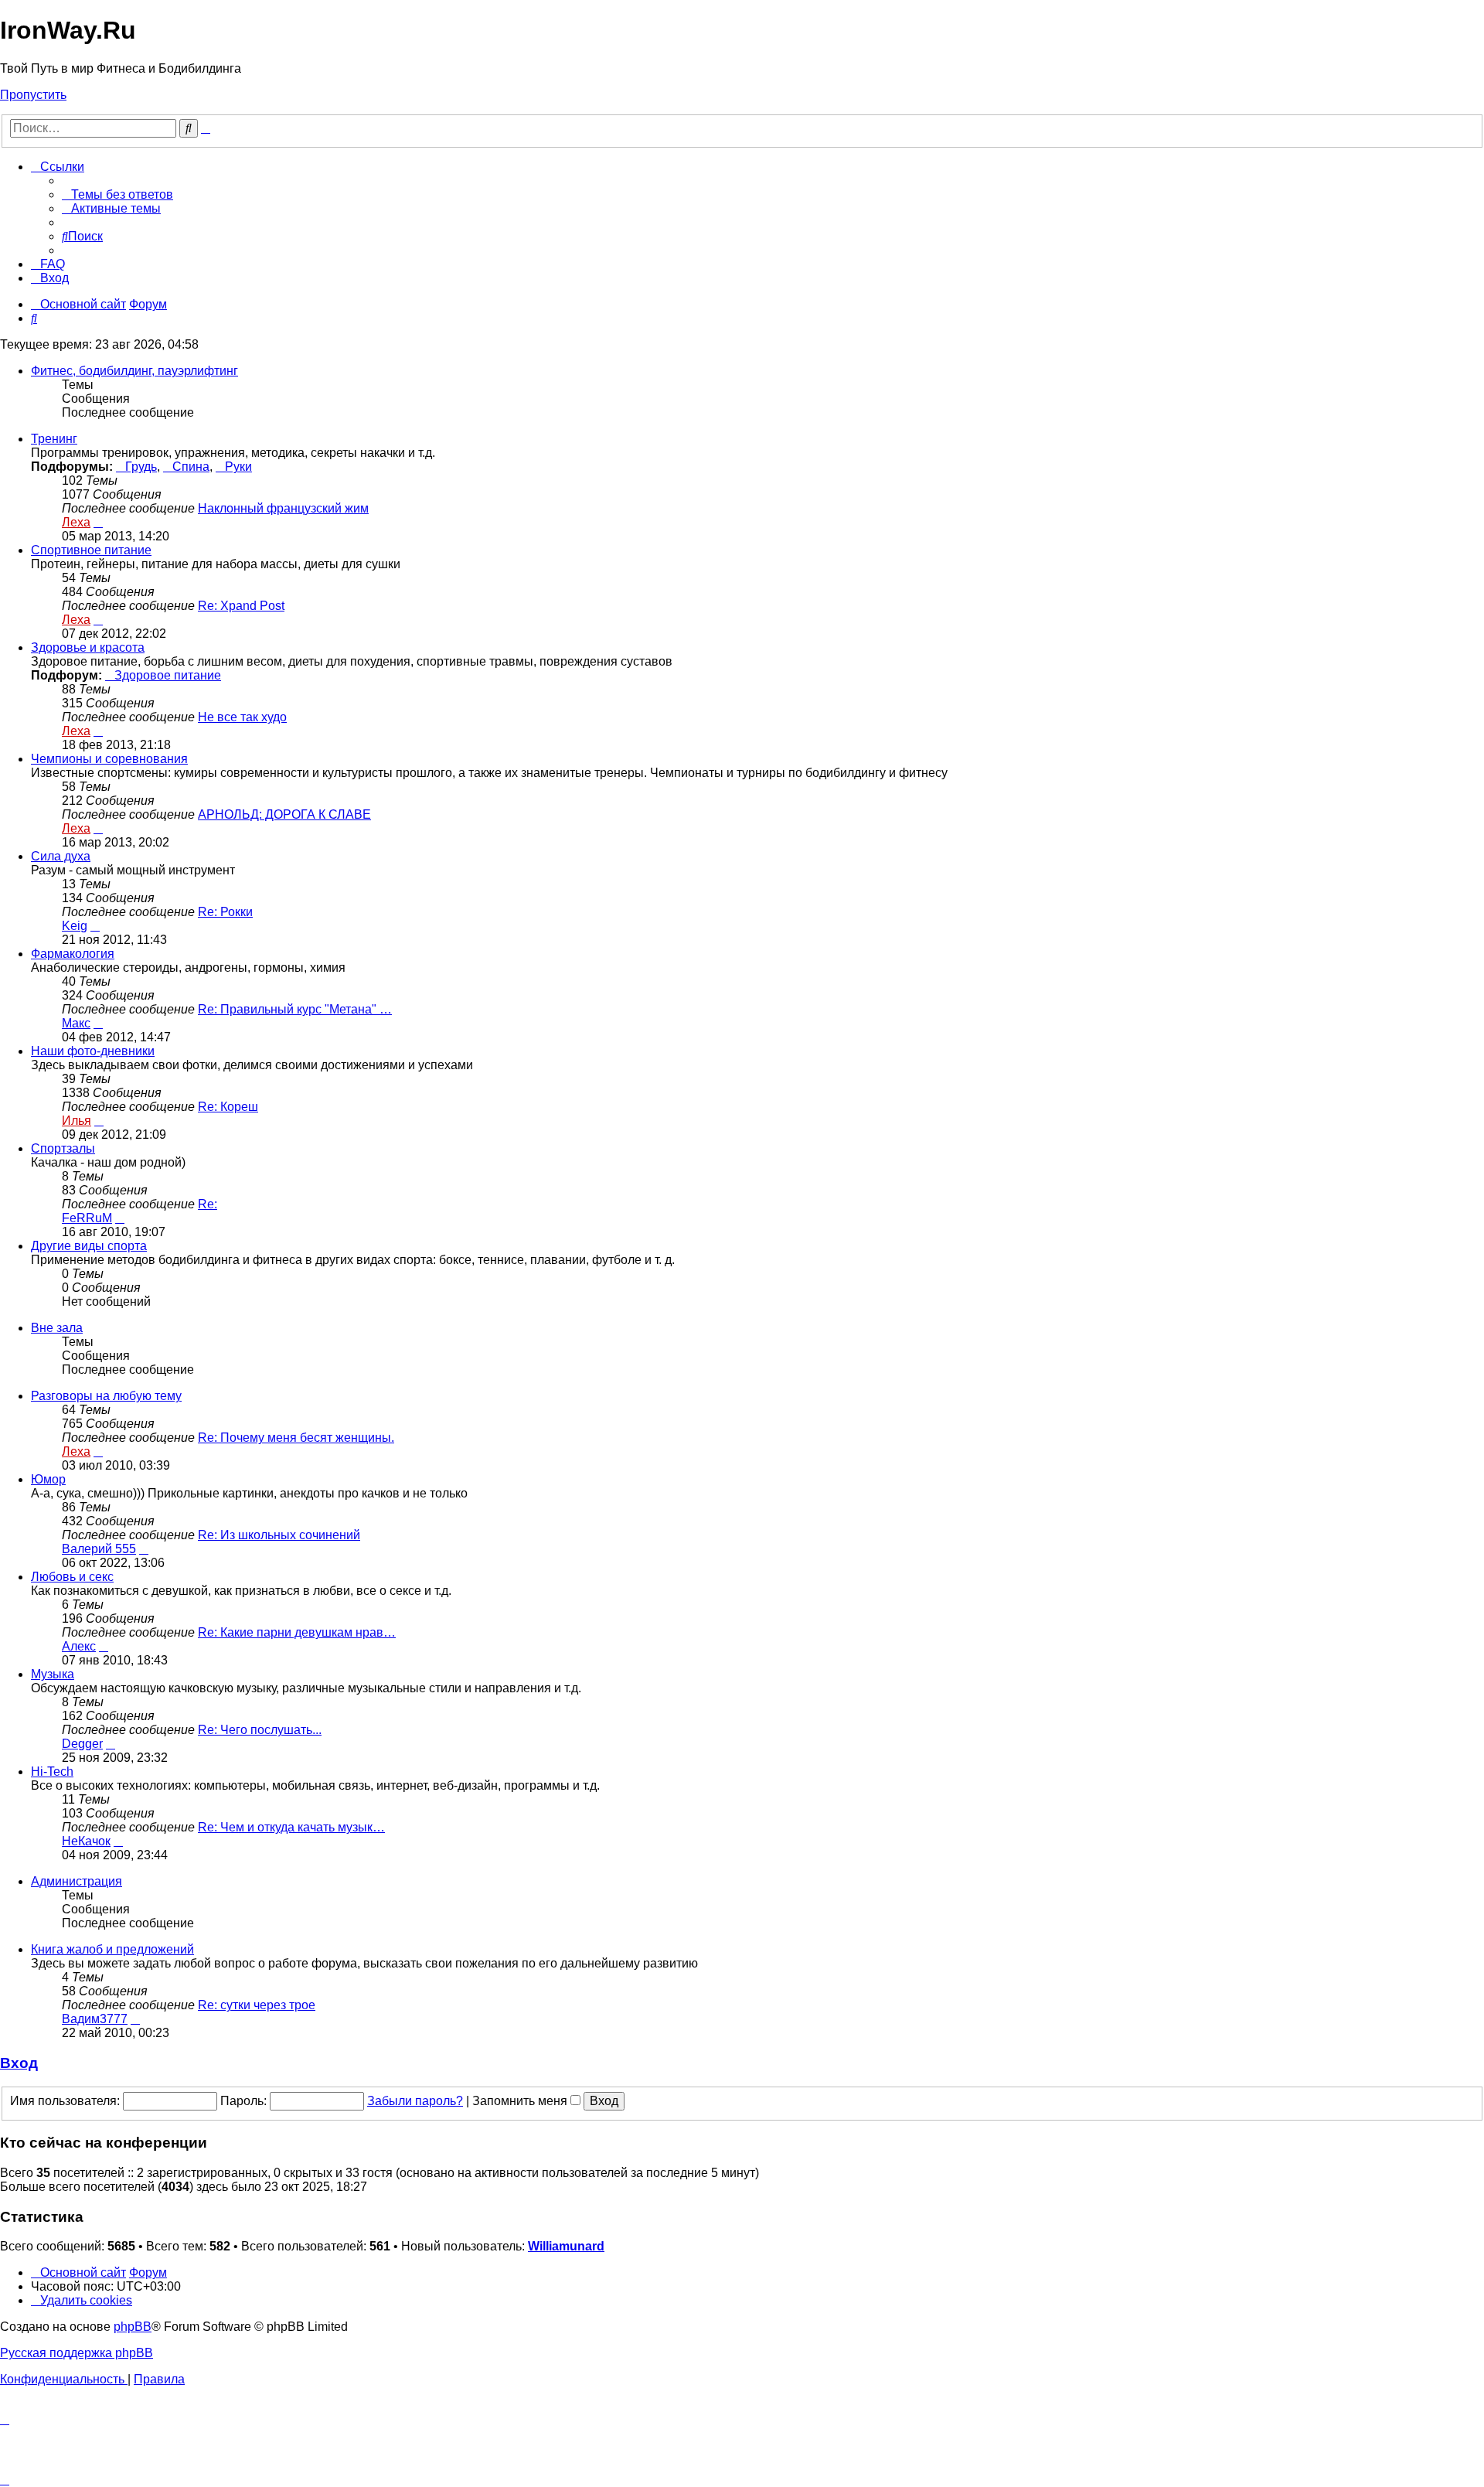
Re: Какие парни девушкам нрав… (297, 1632)
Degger (82, 1744)
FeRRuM (87, 1218)
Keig (75, 926)
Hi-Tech (52, 1772)
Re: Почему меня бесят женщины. (296, 1438)
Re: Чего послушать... (260, 1730)
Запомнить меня (521, 2101)
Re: (208, 1204)
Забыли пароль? (415, 2101)
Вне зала (57, 1328)
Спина (191, 467)
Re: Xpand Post (241, 606)
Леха (76, 522)
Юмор (48, 1479)
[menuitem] (117, 194)
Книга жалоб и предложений (112, 1949)
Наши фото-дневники (93, 1051)
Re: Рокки (225, 912)
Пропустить (33, 95)
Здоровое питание (168, 675)
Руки (238, 467)
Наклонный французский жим (283, 508)
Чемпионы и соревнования (109, 759)
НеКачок (86, 1841)
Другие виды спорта (89, 1246)
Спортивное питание (91, 550)
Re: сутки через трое (257, 2005)
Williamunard (566, 2246)
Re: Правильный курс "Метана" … (295, 1009)
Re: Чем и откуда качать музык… (291, 1827)
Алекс (79, 1646)
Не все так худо (242, 717)
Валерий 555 (99, 1549)
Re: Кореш (228, 1107)
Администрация (77, 1881)
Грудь (141, 467)
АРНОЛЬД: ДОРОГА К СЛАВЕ (284, 814)
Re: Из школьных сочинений (279, 1535)
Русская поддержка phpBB (77, 2353)
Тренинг (54, 439)
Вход (19, 2063)
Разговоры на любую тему (106, 1396)
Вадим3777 (95, 2019)
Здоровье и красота (88, 647)
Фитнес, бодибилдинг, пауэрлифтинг (134, 371)
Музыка (53, 1674)
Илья (77, 1121)
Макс (76, 1023)
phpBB (133, 2327)
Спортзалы (63, 1148)
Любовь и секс (72, 1577)
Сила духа (61, 856)
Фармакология (73, 954)
